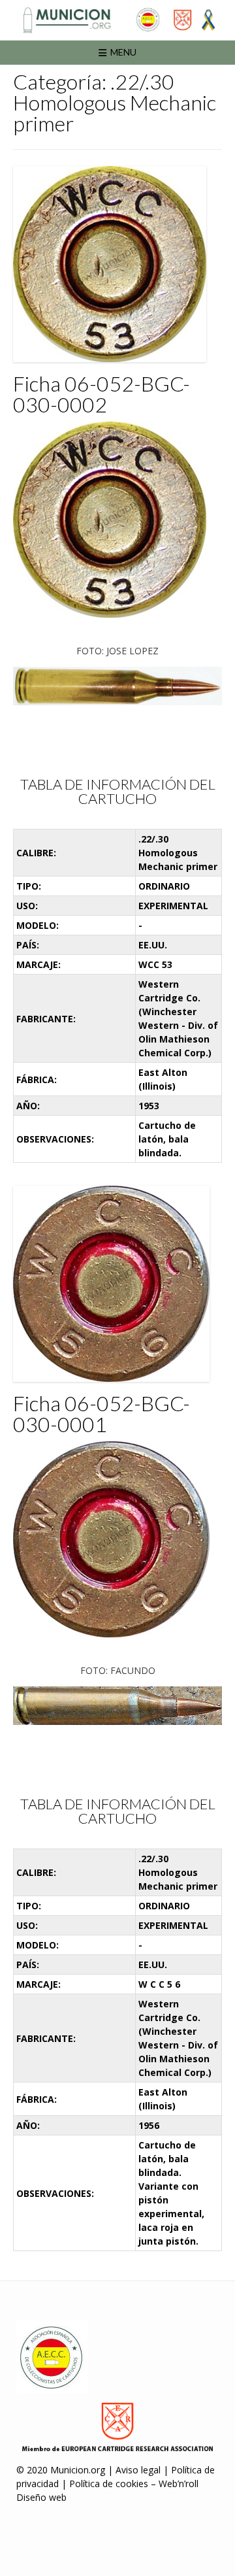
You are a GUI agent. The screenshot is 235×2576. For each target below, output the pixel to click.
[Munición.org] (117, 20)
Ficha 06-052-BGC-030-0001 (102, 1413)
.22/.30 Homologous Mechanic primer (178, 853)
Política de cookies (109, 2484)
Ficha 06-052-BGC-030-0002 (102, 394)
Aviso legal (138, 2470)
